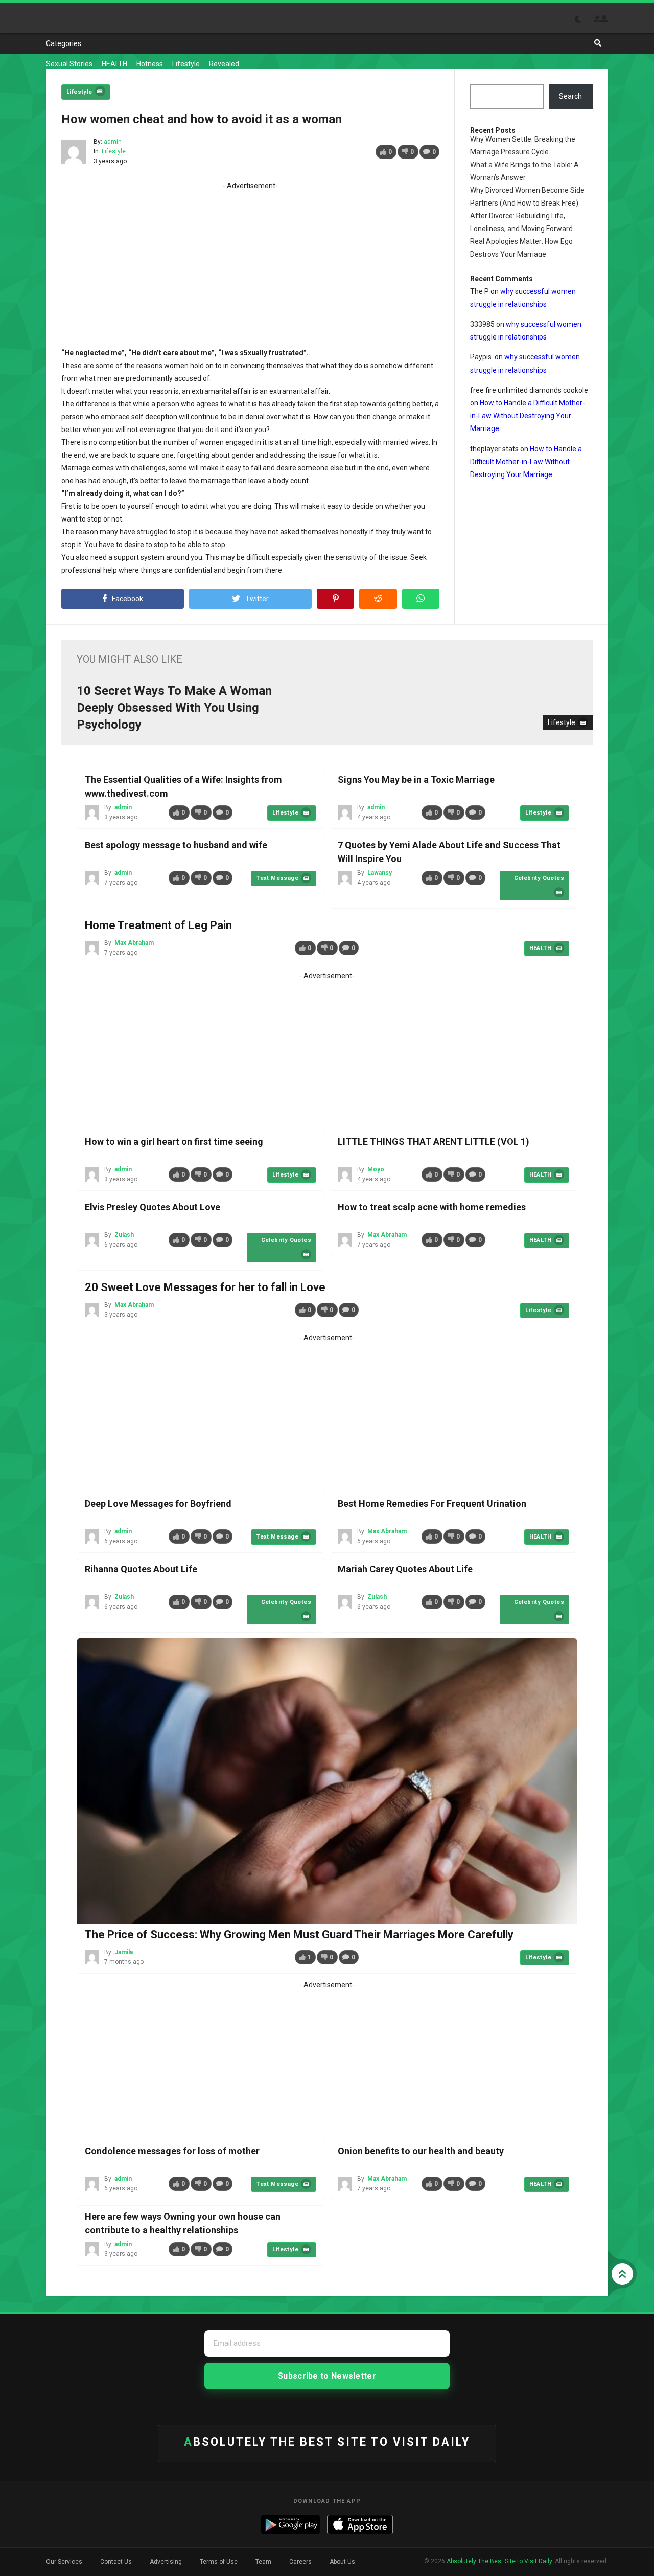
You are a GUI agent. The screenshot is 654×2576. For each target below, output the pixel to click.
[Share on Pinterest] (335, 599)
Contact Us (116, 2562)
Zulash (124, 1235)
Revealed (224, 64)
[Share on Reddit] (378, 599)
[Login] (604, 19)
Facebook (127, 599)
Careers (300, 2562)
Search (570, 96)
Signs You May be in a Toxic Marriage (416, 779)
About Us (342, 2562)
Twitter (257, 599)
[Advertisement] (250, 264)
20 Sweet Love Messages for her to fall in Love (205, 1287)
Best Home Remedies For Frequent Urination (432, 1504)
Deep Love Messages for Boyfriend (158, 1504)
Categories (64, 43)
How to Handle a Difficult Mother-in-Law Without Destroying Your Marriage (528, 416)
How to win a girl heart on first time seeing (174, 1142)
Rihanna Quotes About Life (141, 1569)
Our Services (64, 2562)
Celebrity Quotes (539, 878)
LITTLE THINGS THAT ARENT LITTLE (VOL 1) (434, 1142)
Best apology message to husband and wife (176, 845)
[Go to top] (622, 2274)
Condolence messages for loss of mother (172, 2151)
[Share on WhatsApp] (421, 599)
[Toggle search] (598, 43)
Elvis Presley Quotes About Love (153, 1207)
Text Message (277, 878)
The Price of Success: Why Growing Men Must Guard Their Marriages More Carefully (299, 1935)
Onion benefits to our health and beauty (421, 2151)
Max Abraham (134, 943)
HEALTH (114, 64)
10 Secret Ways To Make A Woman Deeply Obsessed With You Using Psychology (174, 708)
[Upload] (597, 19)
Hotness (150, 64)
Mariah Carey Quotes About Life (405, 1569)
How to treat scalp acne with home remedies (432, 1207)
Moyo (376, 1169)
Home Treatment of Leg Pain (158, 925)
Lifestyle (186, 64)
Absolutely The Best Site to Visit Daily (84, 18)
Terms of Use (219, 2562)
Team (263, 2562)
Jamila (124, 1952)
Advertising (166, 2562)
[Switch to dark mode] (583, 19)
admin (113, 142)
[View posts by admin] (74, 152)
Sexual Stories (69, 64)
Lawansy (380, 873)
